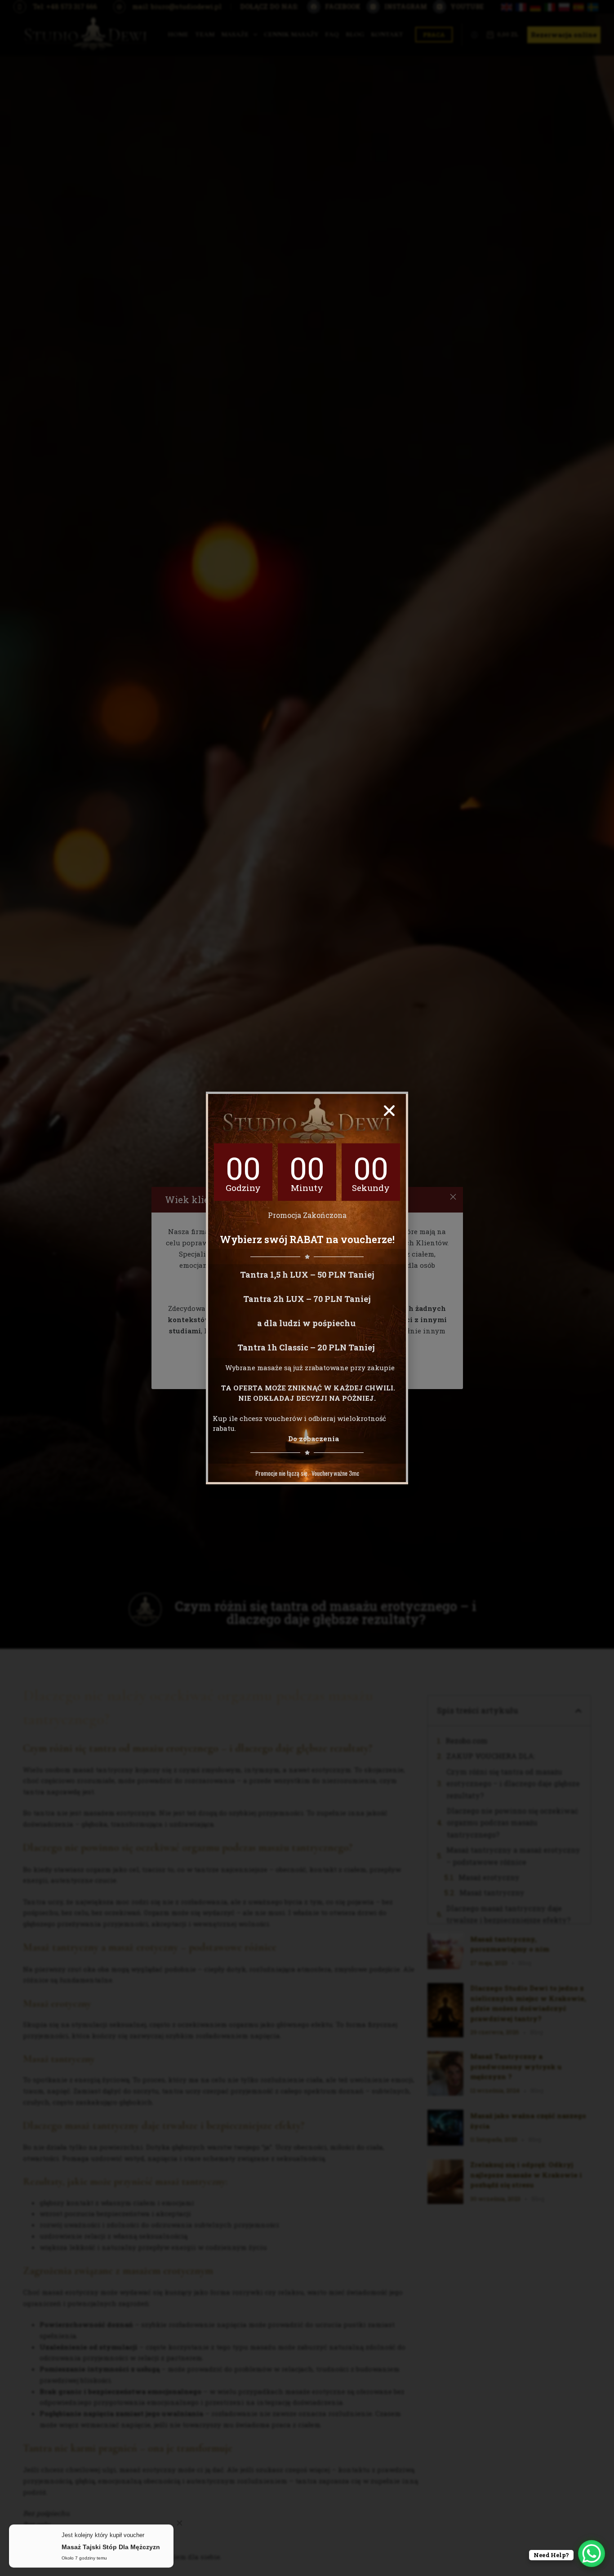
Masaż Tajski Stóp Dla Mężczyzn (111, 2546)
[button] (389, 1111)
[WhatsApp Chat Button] (592, 2554)
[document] (307, 1288)
